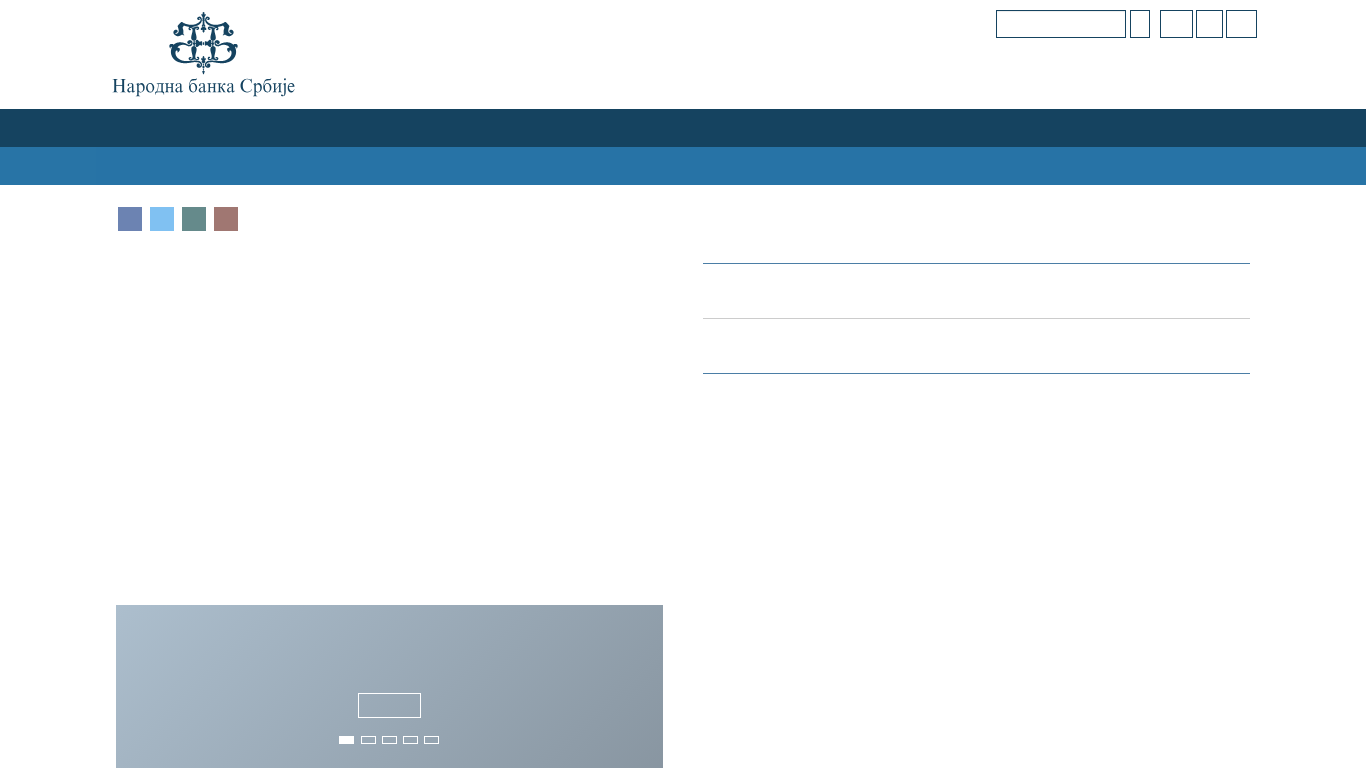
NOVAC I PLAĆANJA (743, 127)
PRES (1161, 165)
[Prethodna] (135, 683)
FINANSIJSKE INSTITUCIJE (572, 127)
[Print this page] (226, 219)
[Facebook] (130, 219)
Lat (1212, 23)
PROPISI (1098, 165)
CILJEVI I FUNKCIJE (238, 127)
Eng (1242, 23)
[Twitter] (162, 219)
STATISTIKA (800, 165)
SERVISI (1224, 165)
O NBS (137, 127)
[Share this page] (194, 219)
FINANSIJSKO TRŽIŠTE (393, 127)
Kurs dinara (754, 290)
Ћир (1181, 23)
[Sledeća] (644, 683)
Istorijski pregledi (796, 497)
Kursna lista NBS (777, 345)
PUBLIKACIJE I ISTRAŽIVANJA (956, 165)
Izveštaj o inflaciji (1136, 502)
